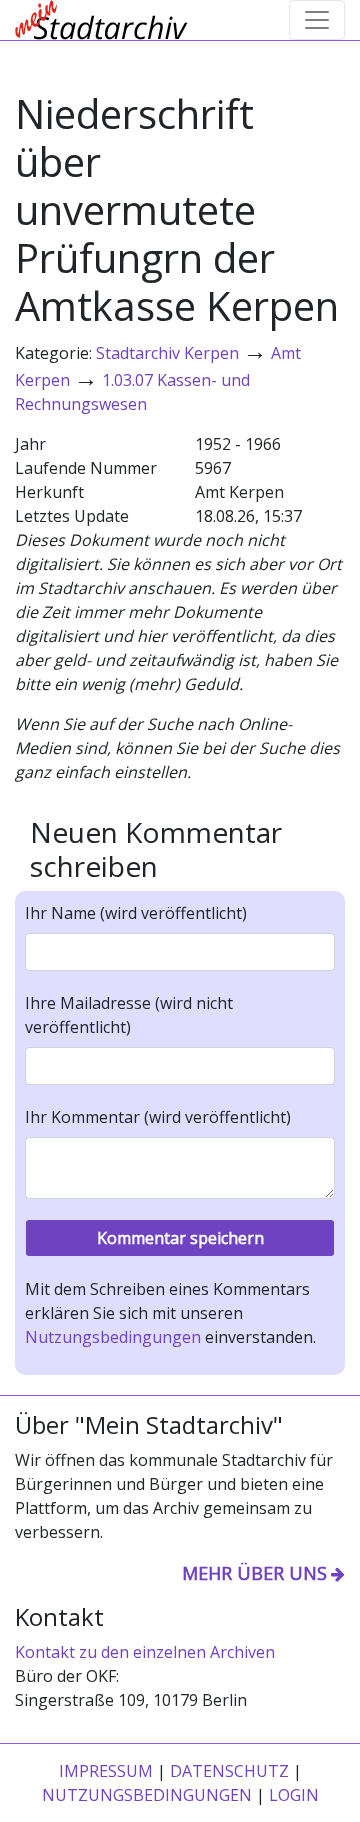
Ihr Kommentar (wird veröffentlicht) (158, 1117)
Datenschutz (229, 1771)
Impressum (106, 1771)
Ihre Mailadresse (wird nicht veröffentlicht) (129, 1015)
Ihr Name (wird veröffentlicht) (136, 913)
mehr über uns (254, 1573)
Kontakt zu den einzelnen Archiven (145, 1652)
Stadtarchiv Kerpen (167, 353)
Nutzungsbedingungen (113, 1337)
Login (294, 1795)
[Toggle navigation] (317, 20)
